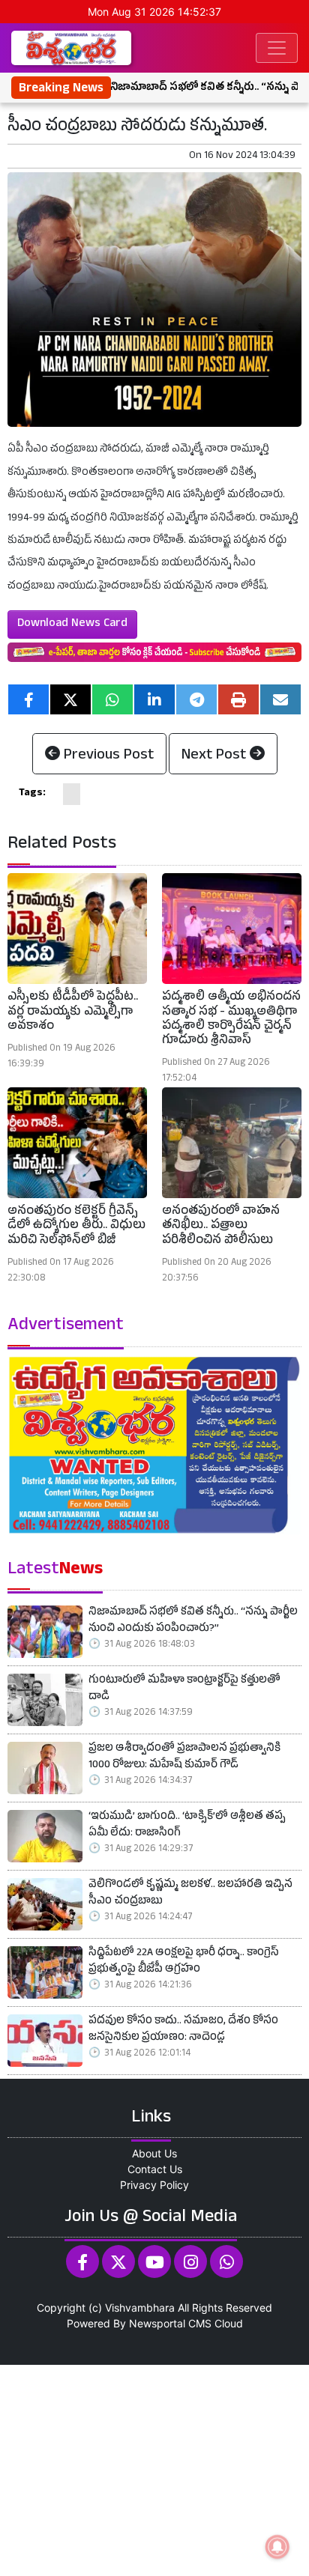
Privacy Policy (154, 2185)
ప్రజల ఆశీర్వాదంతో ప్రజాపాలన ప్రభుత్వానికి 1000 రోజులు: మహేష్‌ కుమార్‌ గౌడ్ (184, 1758)
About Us (154, 2153)
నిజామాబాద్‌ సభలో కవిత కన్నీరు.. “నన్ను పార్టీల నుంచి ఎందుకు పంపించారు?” (193, 1622)
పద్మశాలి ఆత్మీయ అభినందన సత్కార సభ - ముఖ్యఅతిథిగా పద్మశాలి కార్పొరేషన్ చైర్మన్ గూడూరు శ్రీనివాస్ (231, 1020)
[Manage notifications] (277, 2547)
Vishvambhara (140, 2308)
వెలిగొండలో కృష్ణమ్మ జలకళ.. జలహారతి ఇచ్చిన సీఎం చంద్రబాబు (190, 1894)
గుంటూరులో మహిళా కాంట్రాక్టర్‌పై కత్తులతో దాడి (184, 1690)
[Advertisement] (154, 2469)
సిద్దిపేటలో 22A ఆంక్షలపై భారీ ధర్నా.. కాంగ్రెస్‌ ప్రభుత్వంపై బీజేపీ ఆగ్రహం (184, 1962)
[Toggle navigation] (277, 48)
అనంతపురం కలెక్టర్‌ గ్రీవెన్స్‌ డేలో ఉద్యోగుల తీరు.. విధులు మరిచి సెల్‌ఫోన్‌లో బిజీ (76, 1227)
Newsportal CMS (170, 2323)
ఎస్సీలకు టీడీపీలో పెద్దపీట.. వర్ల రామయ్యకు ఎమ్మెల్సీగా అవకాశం (73, 1012)
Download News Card (72, 625)
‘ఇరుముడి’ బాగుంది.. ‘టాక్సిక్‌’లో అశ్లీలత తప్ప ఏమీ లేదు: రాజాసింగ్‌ (187, 1826)
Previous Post (107, 756)
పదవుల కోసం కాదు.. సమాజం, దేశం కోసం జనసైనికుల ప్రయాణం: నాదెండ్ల (183, 2030)
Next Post (216, 756)
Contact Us (155, 2169)
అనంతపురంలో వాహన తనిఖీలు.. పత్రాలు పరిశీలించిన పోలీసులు (221, 1227)
